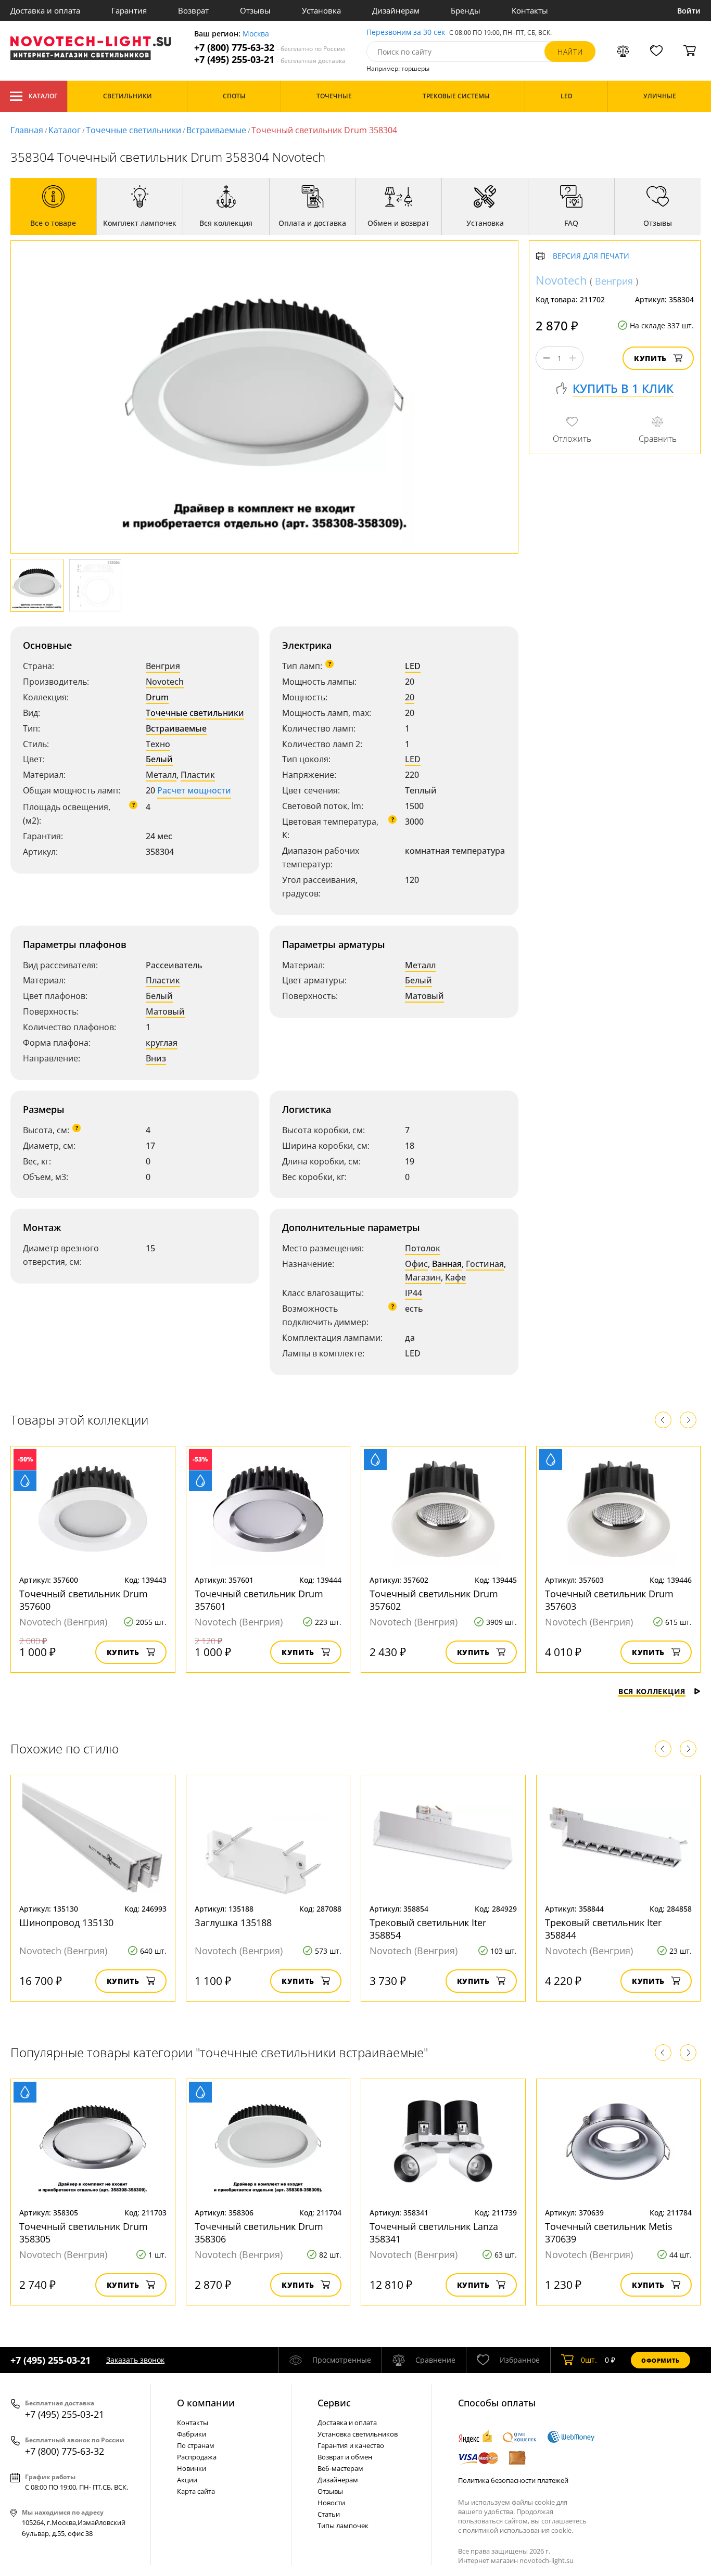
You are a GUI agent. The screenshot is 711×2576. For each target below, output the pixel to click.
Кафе (455, 1277)
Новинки (192, 2468)
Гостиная (485, 1264)
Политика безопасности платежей (513, 2480)
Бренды (466, 10)
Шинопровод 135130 (66, 1923)
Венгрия (163, 666)
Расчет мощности (194, 790)
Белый (159, 759)
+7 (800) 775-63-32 (270, 48)
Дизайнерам (396, 10)
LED (413, 666)
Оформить (661, 2360)
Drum (157, 697)
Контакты (530, 10)
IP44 (414, 1293)
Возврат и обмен (345, 2457)
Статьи (329, 2514)
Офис (416, 1264)
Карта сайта (196, 2491)
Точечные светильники (134, 130)
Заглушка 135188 (233, 1923)
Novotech (165, 682)
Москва (256, 34)
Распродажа (197, 2457)
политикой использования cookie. (518, 2530)
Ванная (447, 1264)
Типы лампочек (343, 2526)
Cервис (334, 2403)
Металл (161, 775)
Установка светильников (358, 2434)
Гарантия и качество (351, 2445)
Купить (650, 358)
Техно (158, 744)
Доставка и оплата (45, 10)
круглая (162, 1043)
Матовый (165, 1011)
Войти (689, 11)
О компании (206, 2403)
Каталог (43, 96)
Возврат (193, 10)
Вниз (156, 1058)
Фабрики (192, 2434)
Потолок (423, 1248)
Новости (331, 2503)
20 (410, 697)
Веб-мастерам (340, 2468)
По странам (196, 2445)
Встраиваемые (216, 130)
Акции (187, 2480)
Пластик (198, 775)
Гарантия (129, 10)
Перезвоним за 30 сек (406, 33)
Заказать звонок (135, 2360)
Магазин (423, 1277)
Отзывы (255, 10)
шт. (589, 2360)
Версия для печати (591, 256)
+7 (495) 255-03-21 (270, 60)
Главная (27, 130)
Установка (321, 10)
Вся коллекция (652, 1691)
